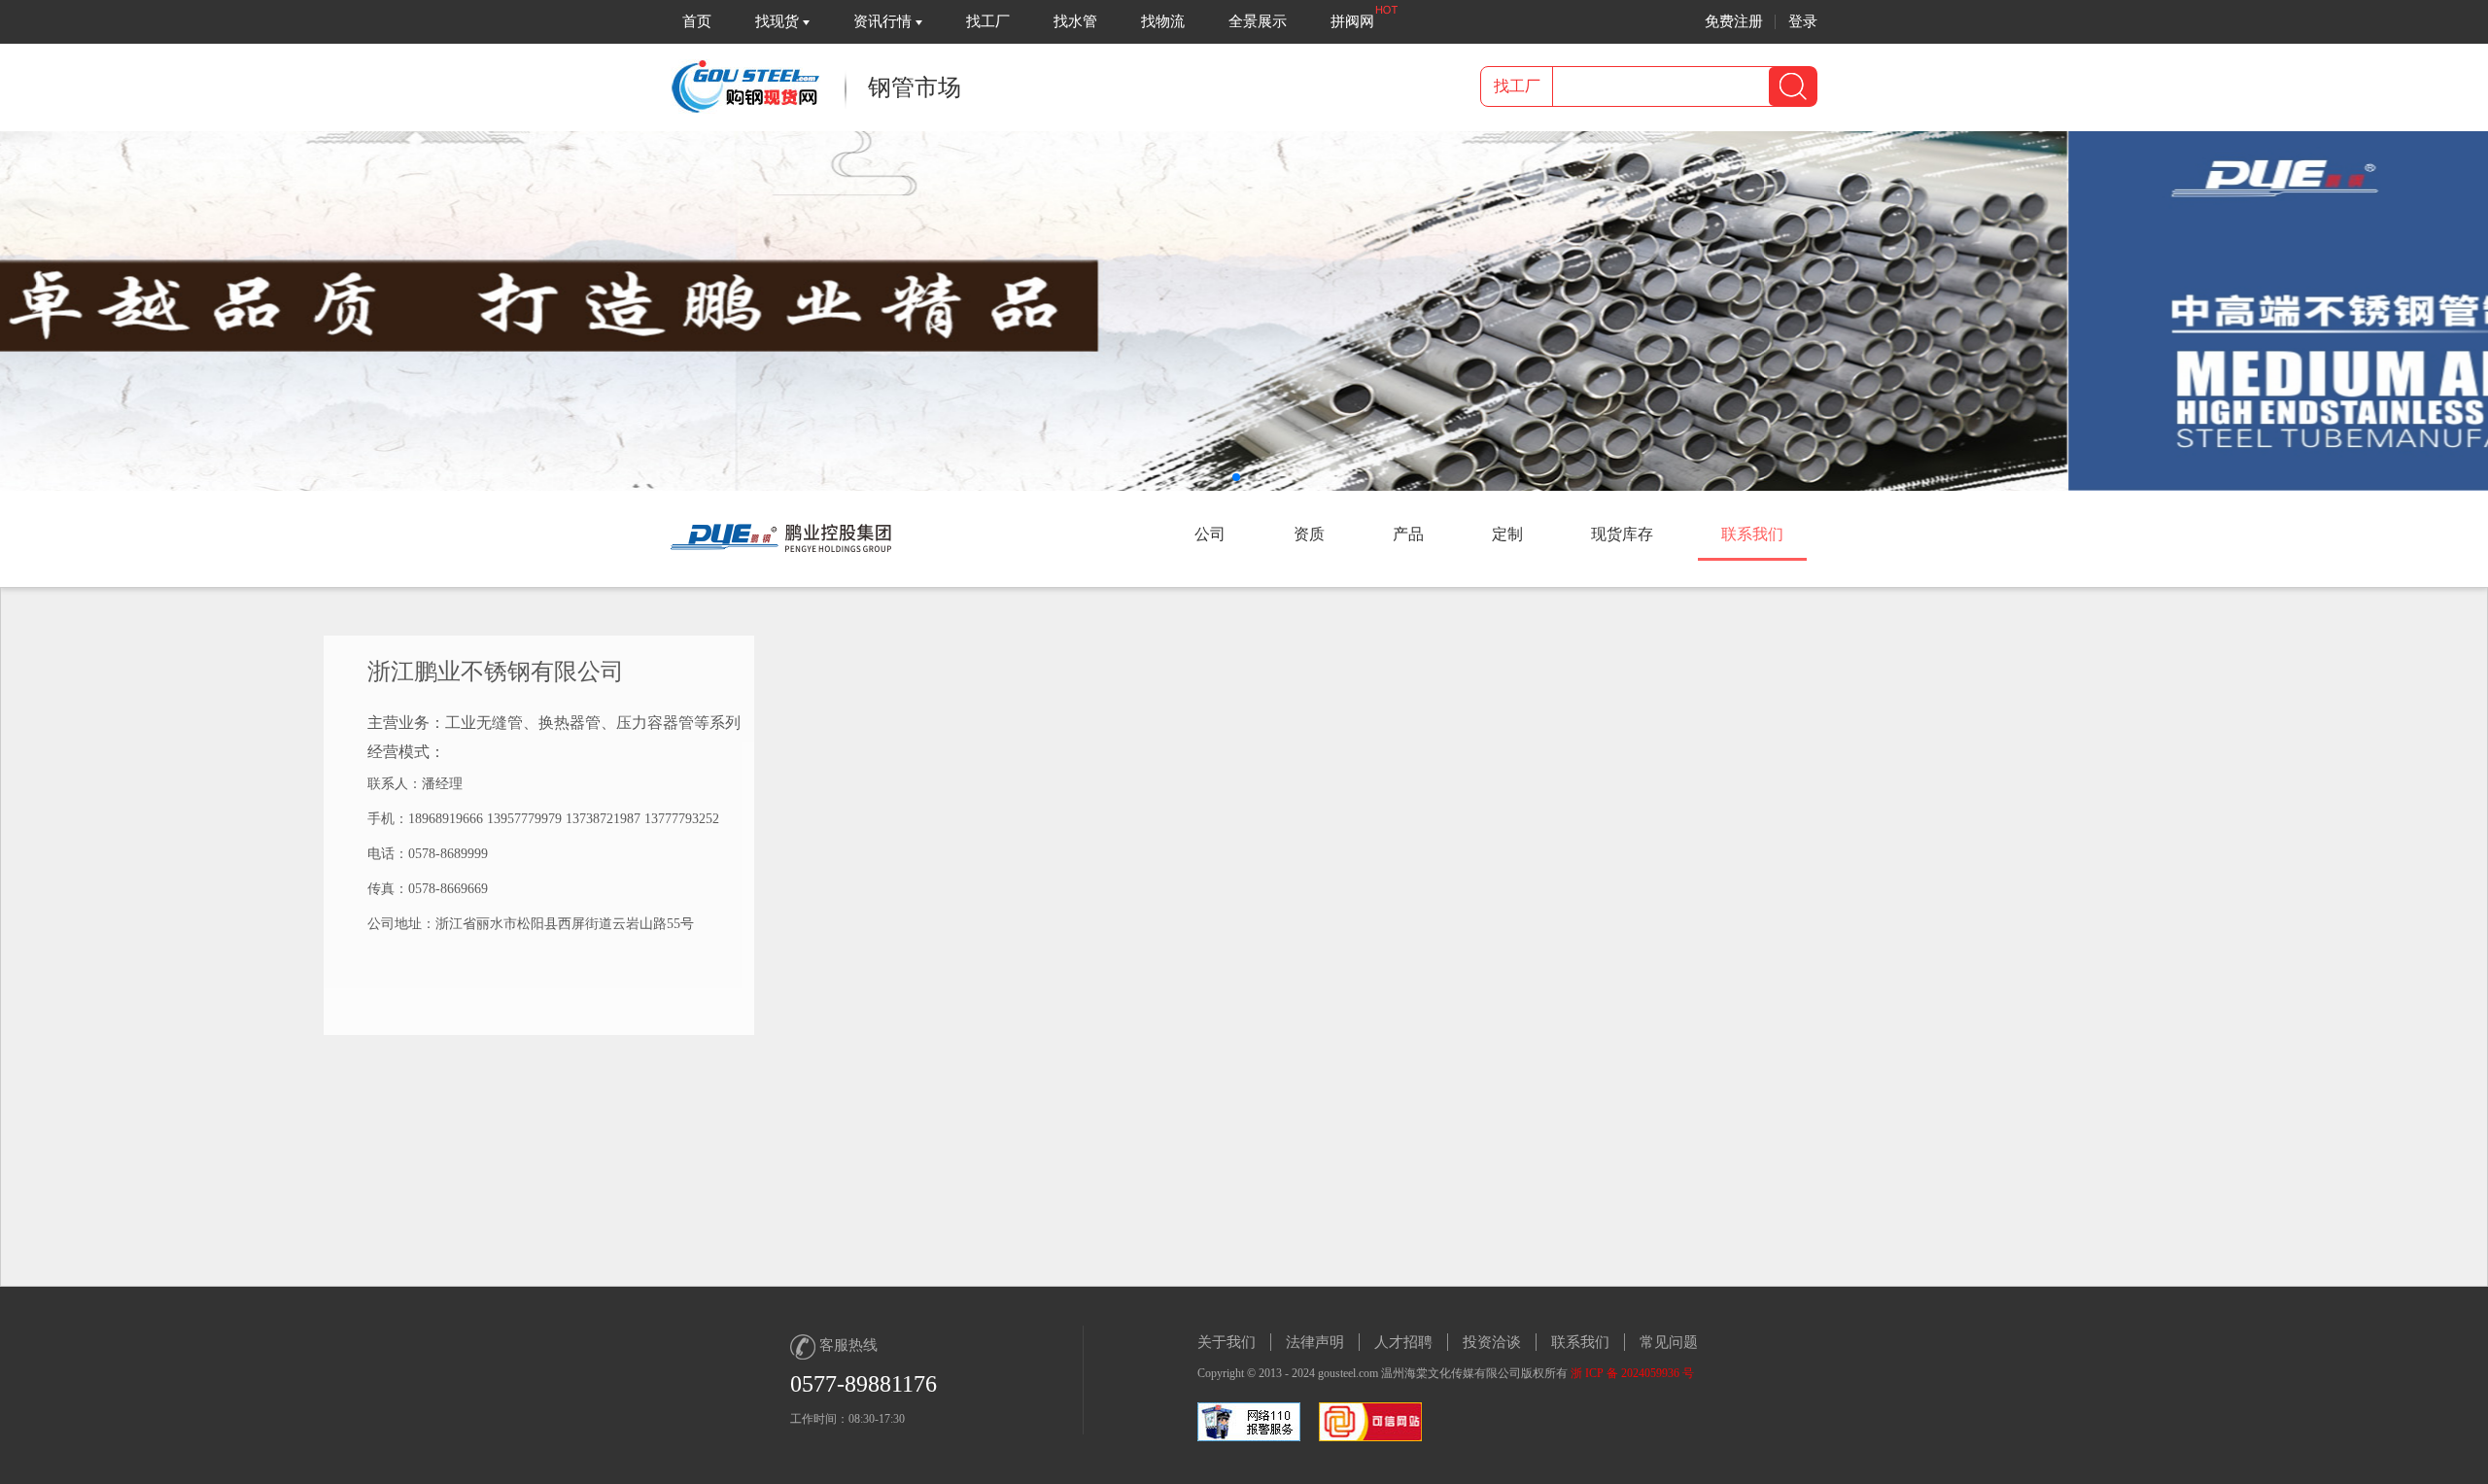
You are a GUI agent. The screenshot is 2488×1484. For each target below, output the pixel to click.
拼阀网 (1352, 21)
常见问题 (1669, 1342)
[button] (1236, 477)
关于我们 (1227, 1342)
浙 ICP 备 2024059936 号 (1632, 1373)
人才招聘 (1403, 1342)
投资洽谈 (1492, 1342)
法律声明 (1315, 1342)
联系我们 (1580, 1342)
